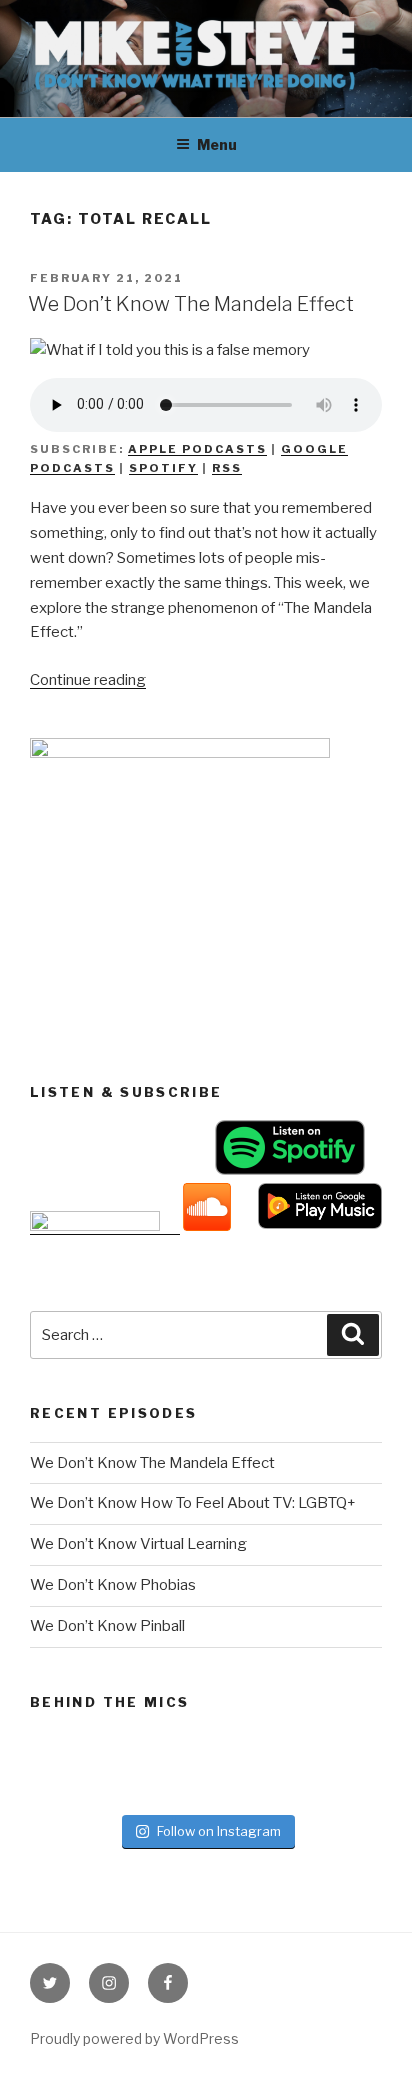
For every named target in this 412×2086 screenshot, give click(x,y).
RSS (227, 468)
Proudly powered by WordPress (134, 2038)
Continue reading (88, 680)
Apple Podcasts (197, 449)
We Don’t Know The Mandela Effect (191, 304)
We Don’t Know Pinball (107, 1626)
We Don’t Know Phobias (113, 1585)
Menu (217, 144)
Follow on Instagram (219, 1831)
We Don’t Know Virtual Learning (138, 1544)
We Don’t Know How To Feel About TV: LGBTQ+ (193, 1503)
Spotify (163, 468)
